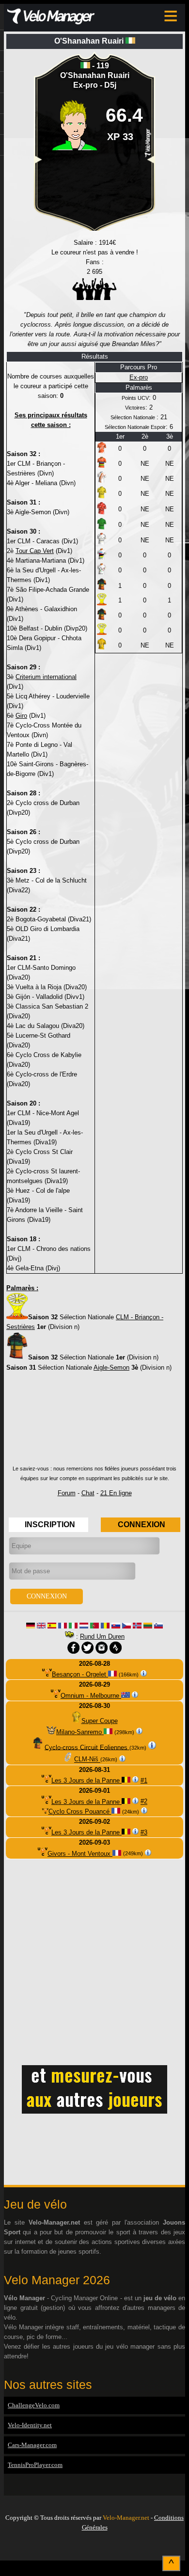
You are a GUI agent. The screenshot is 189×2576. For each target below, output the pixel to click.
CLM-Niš (87, 1760)
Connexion (142, 1525)
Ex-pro (87, 85)
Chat (88, 1493)
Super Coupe (100, 1721)
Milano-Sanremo (80, 1732)
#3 (144, 1832)
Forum (67, 1493)
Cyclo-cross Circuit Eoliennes (87, 1747)
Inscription (50, 1525)
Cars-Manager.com (32, 2445)
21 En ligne (116, 1493)
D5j (110, 85)
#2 (144, 1802)
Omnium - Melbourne (91, 1696)
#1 (144, 1780)
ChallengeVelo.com (34, 2405)
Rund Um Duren (102, 1636)
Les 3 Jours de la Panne (87, 1780)
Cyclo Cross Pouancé (80, 1811)
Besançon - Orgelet (80, 1674)
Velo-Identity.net (30, 2425)
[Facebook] (94, 2548)
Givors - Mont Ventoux (80, 1854)
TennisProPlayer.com (35, 2465)
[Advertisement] (94, 1422)
